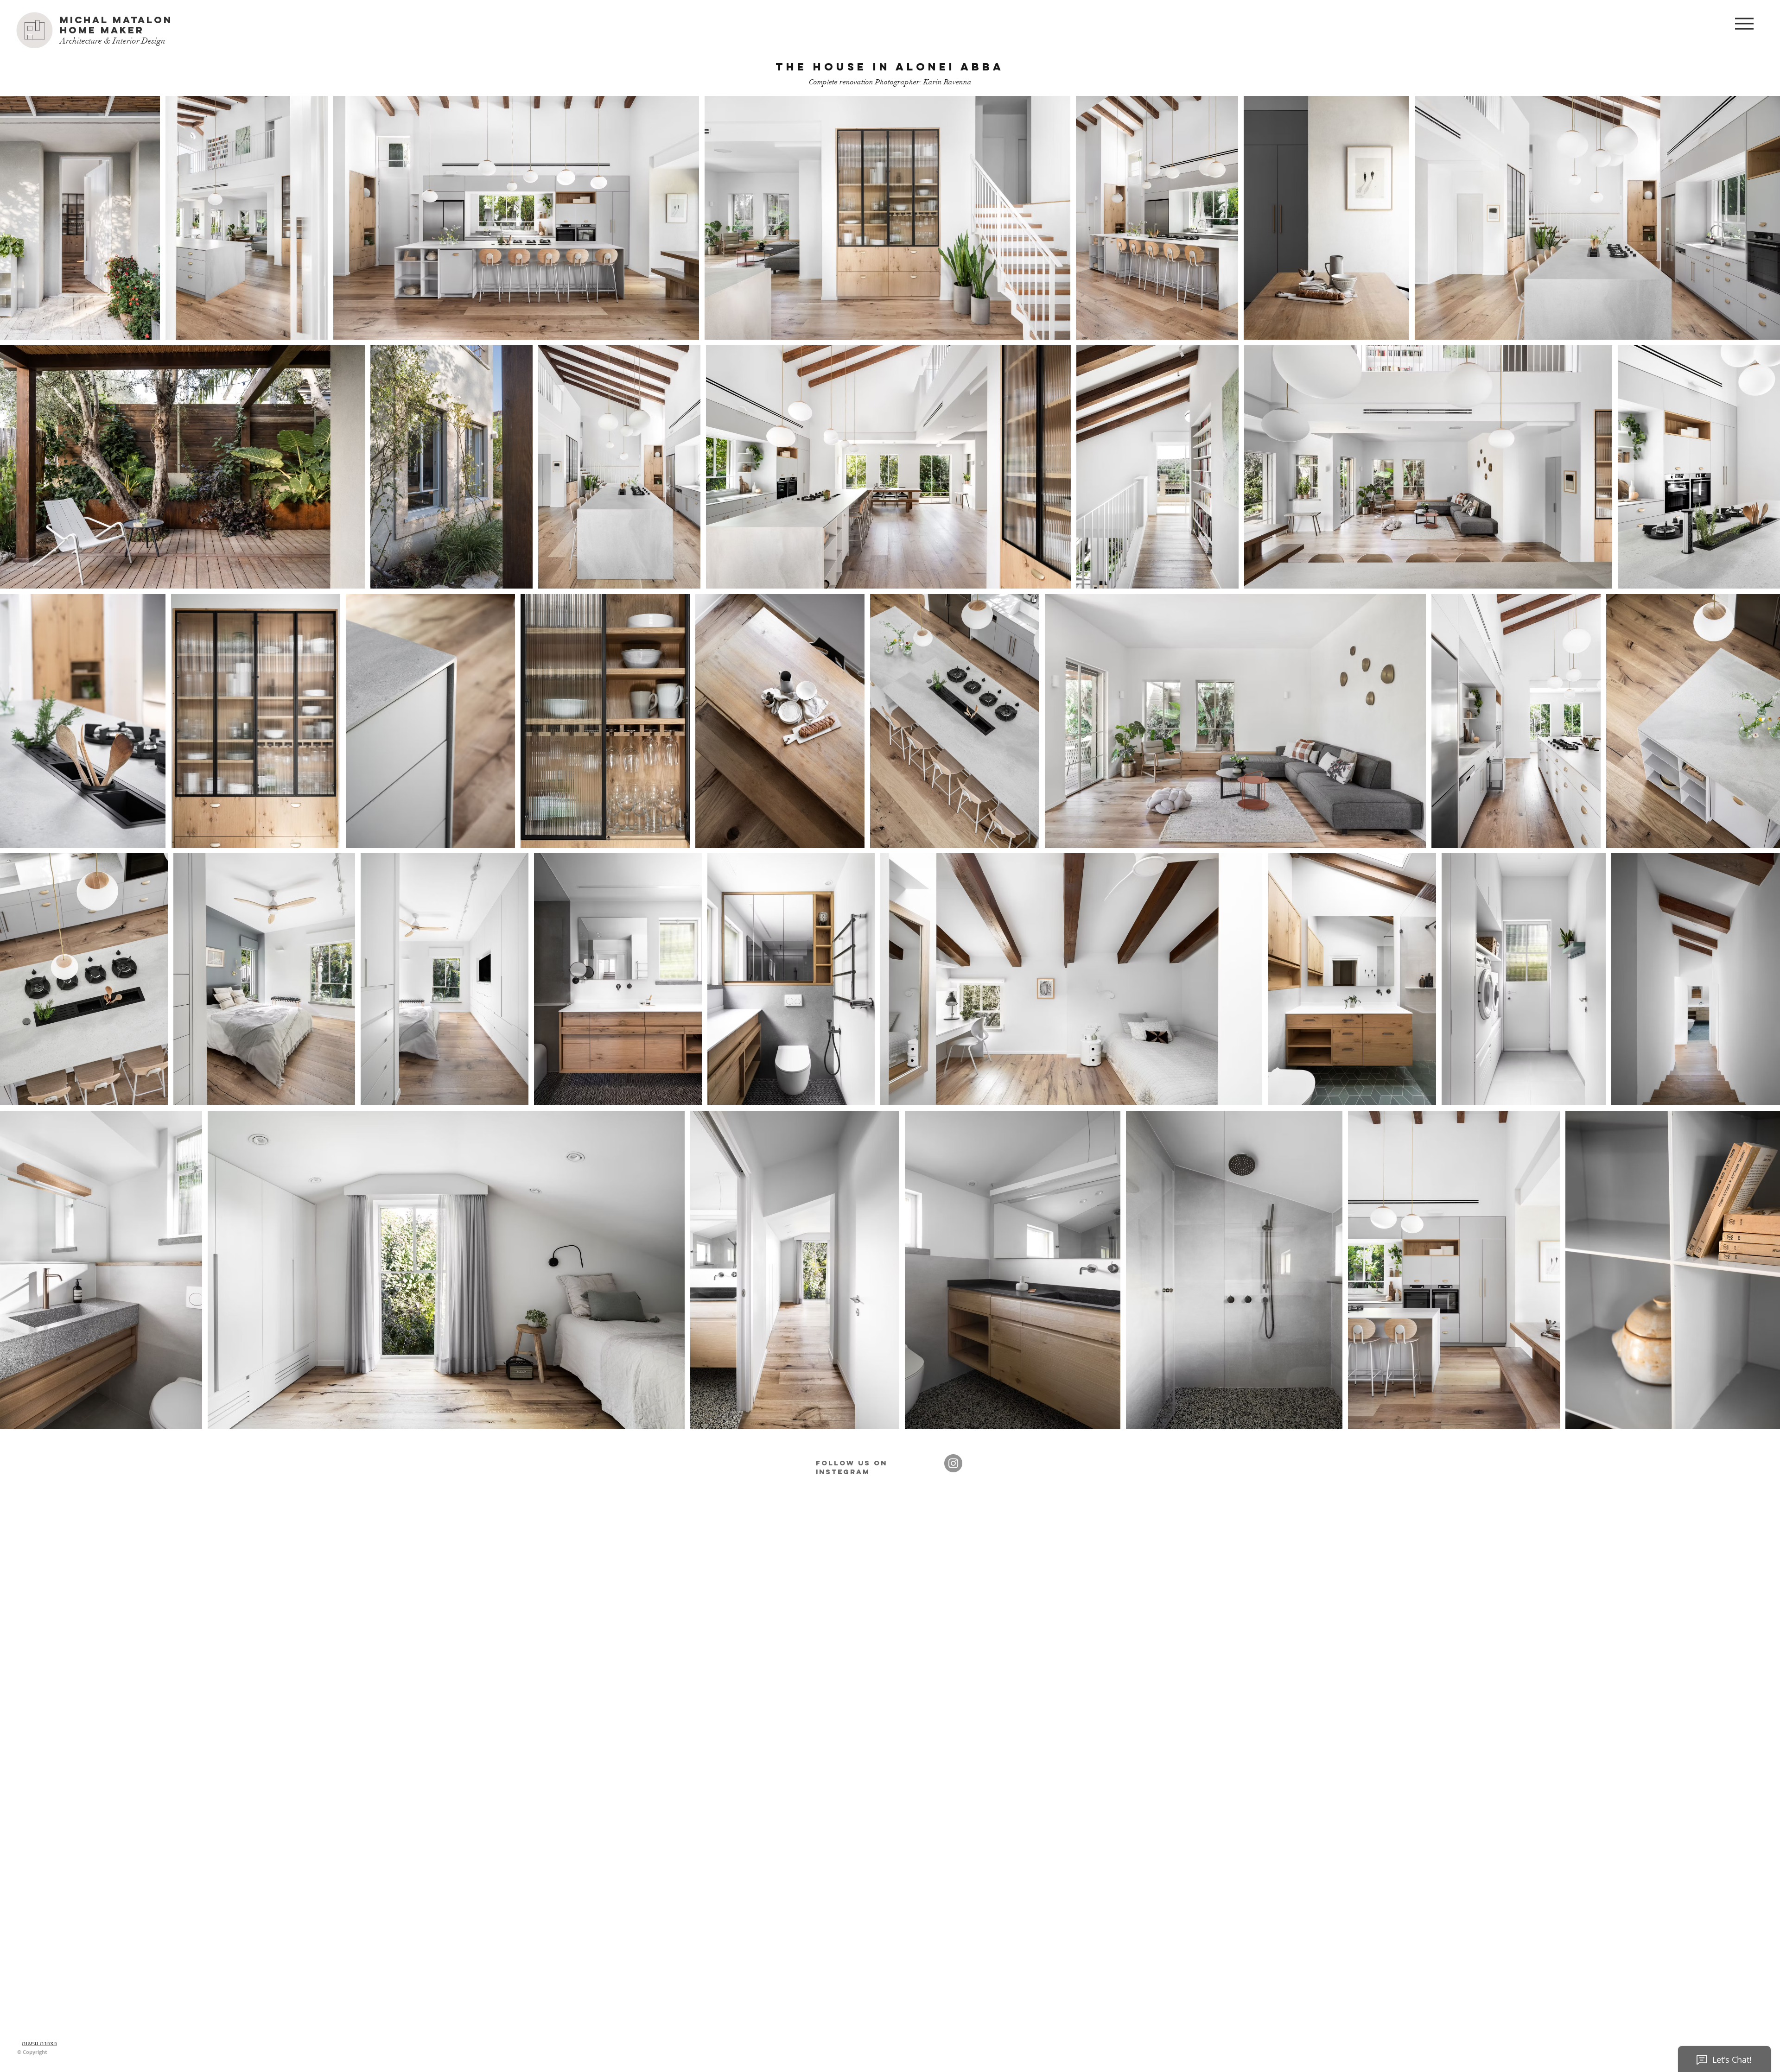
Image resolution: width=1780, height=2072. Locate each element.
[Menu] (1744, 23)
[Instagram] (953, 1463)
